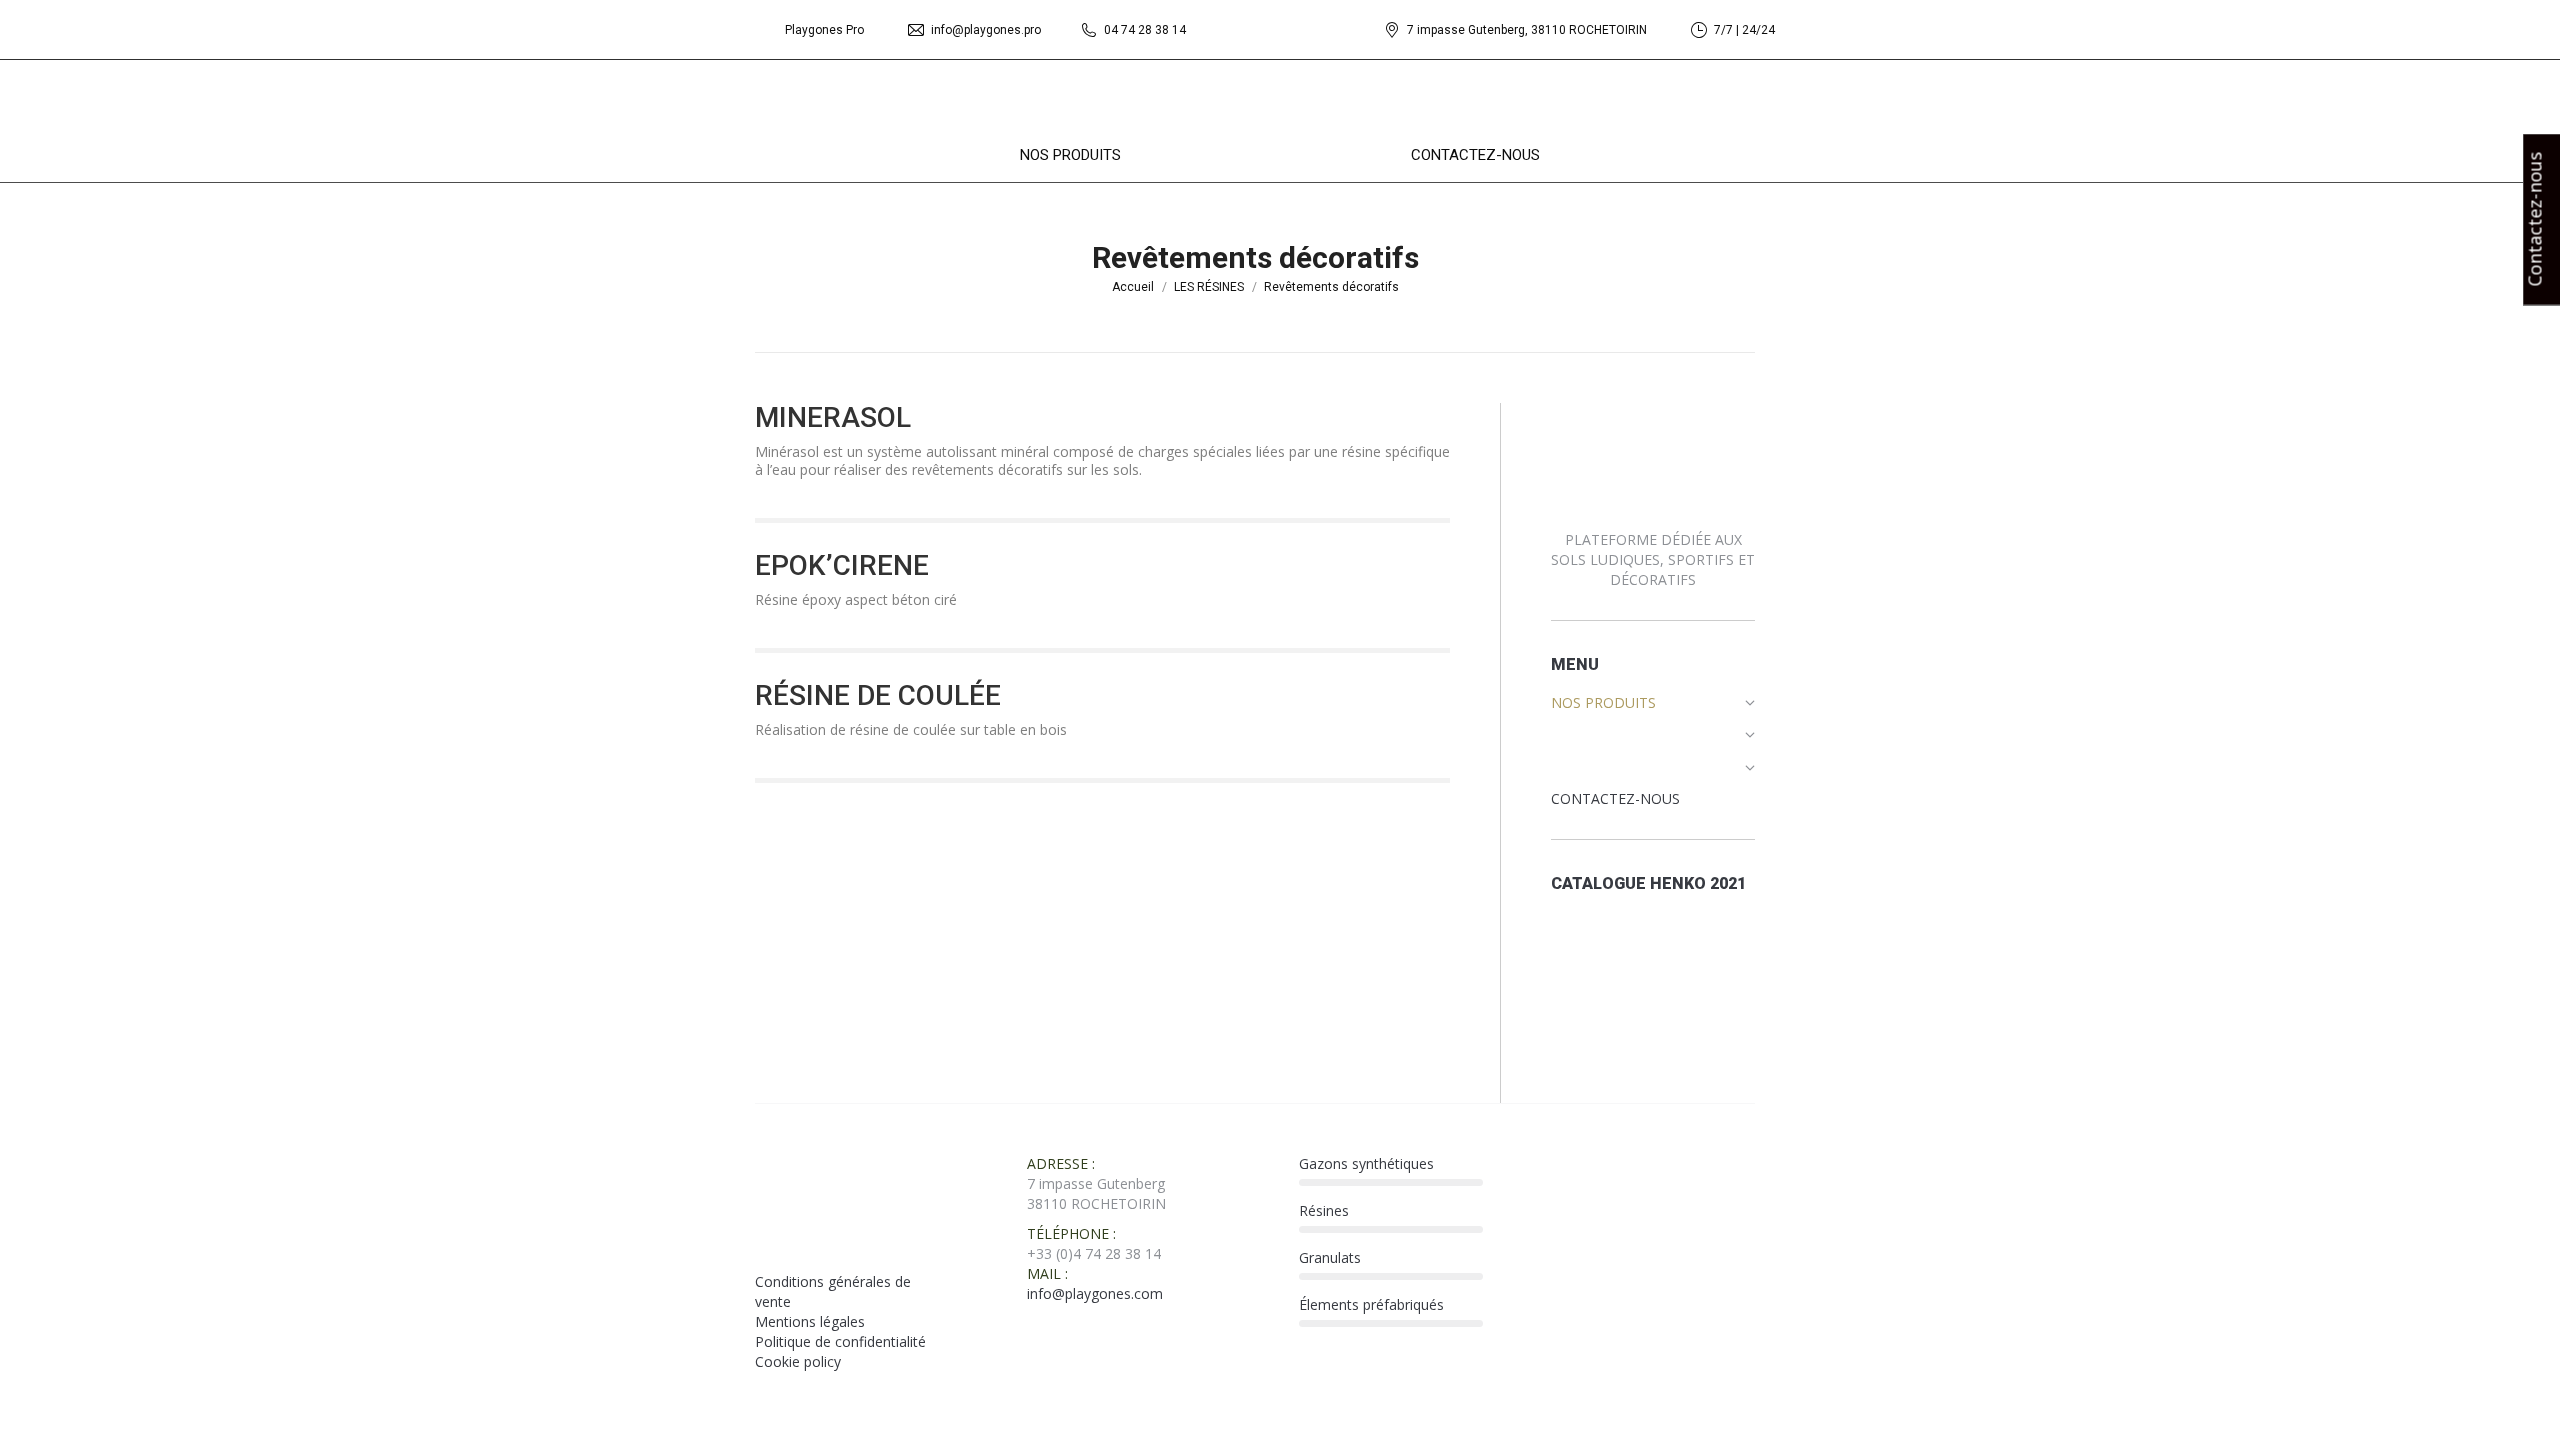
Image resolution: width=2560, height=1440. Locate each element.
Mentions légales (810, 1321)
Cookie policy (798, 1361)
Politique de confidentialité (840, 1341)
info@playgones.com (1095, 1293)
